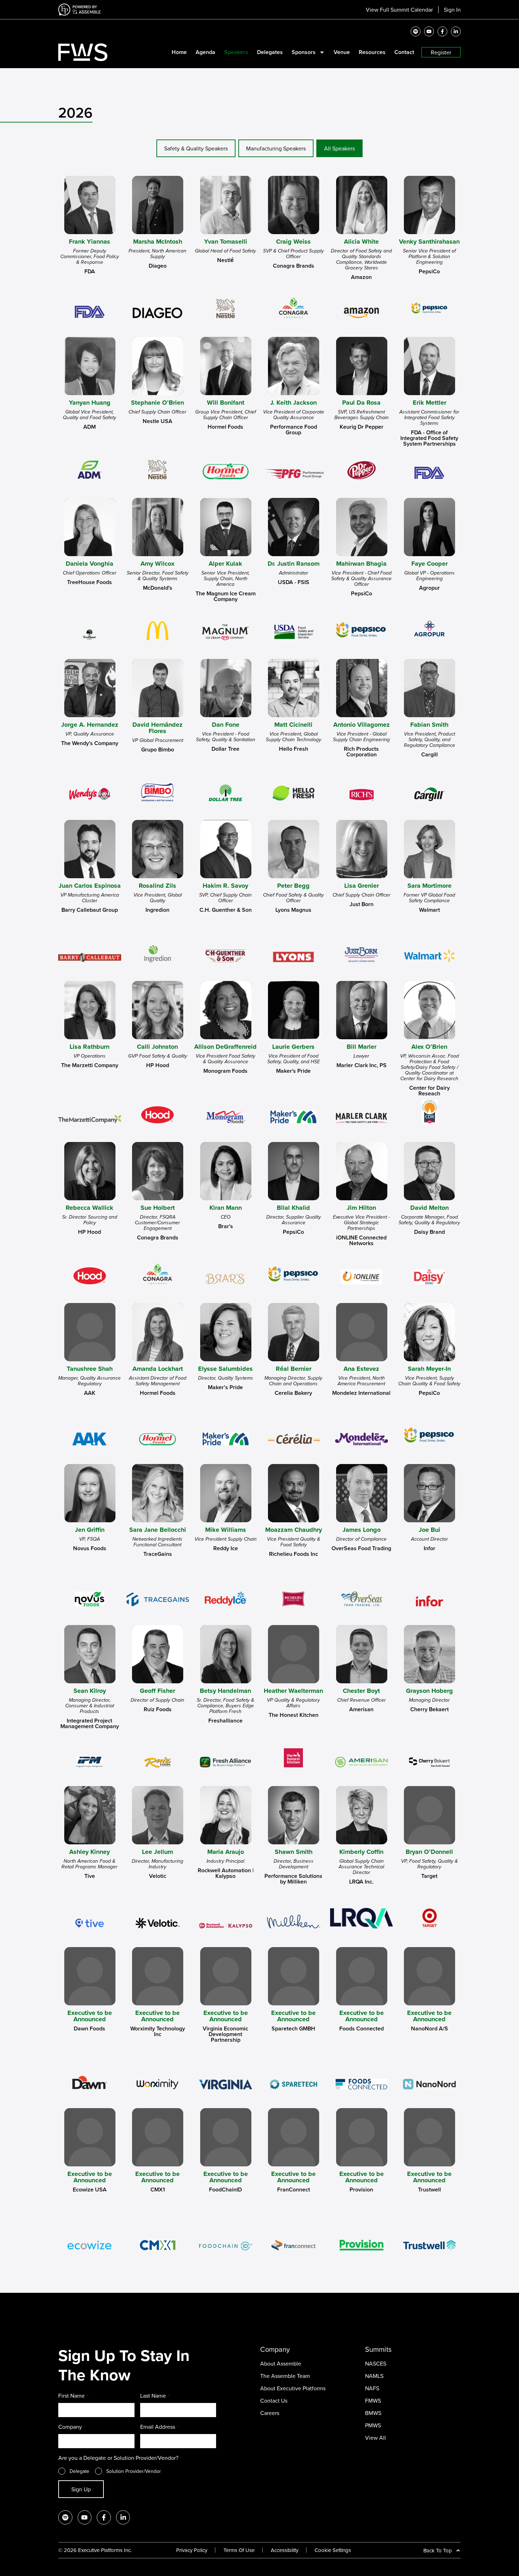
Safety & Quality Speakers (196, 148)
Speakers (236, 52)
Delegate (79, 2471)
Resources (372, 52)
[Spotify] (416, 31)
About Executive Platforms (293, 2388)
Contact (404, 52)
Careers (270, 2413)
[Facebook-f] (442, 31)
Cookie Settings (333, 2550)
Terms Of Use (239, 2550)
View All (375, 2438)
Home (179, 52)
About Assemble (281, 2363)
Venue (342, 52)
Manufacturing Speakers (276, 148)
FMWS (373, 2401)
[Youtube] (429, 31)
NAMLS (374, 2376)
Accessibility (285, 2550)
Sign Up (81, 2489)
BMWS (373, 2413)
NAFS (372, 2388)
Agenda (205, 52)
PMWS (373, 2425)
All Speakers (339, 148)
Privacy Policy (192, 2550)
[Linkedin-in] (456, 31)
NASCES (376, 2363)
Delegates (270, 52)
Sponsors (304, 52)
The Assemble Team (285, 2376)
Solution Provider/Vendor (134, 2471)
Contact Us (274, 2401)
